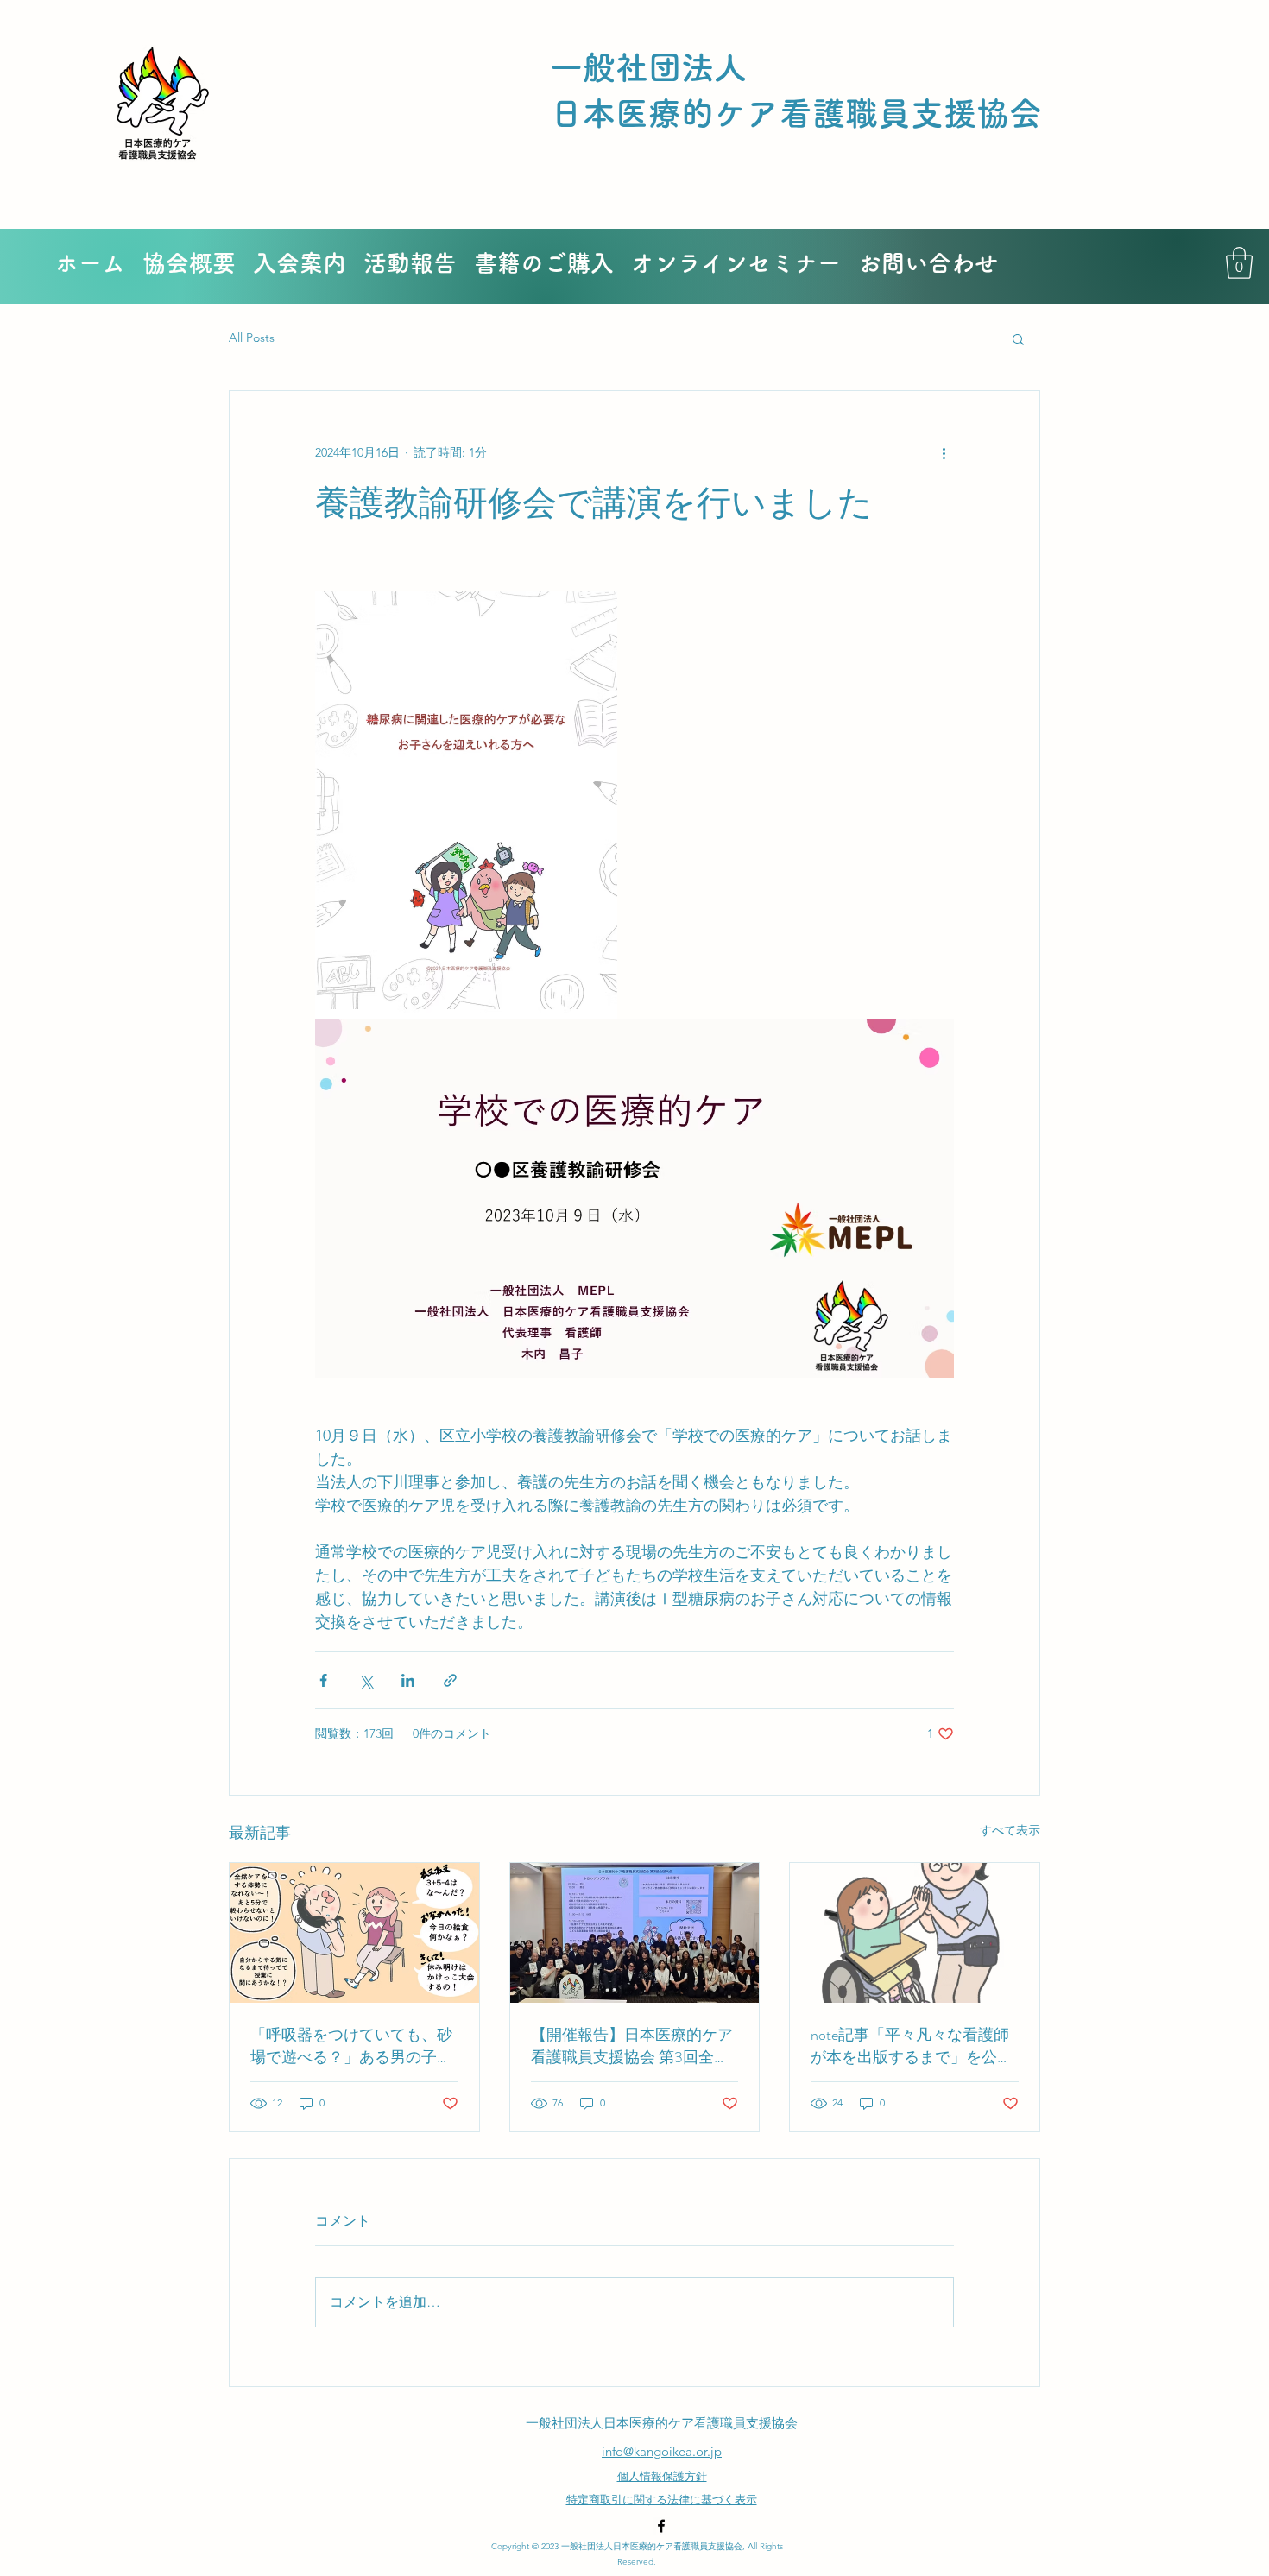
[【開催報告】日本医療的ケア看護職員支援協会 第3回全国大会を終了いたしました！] (635, 1933)
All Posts (252, 338)
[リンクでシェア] (450, 1680)
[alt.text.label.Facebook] (661, 2526)
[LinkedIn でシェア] (408, 1680)
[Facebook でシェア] (323, 1680)
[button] (1239, 263)
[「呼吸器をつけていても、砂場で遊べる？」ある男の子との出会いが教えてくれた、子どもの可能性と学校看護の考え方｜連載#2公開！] (354, 1933)
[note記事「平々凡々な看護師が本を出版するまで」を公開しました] (915, 1933)
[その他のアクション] (944, 453)
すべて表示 (1010, 1830)
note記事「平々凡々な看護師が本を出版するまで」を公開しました (912, 2046)
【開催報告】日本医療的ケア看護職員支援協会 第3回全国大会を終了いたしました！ (632, 2046)
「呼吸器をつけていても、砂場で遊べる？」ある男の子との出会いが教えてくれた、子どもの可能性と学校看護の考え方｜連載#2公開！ (351, 2046)
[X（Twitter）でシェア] (366, 1680)
